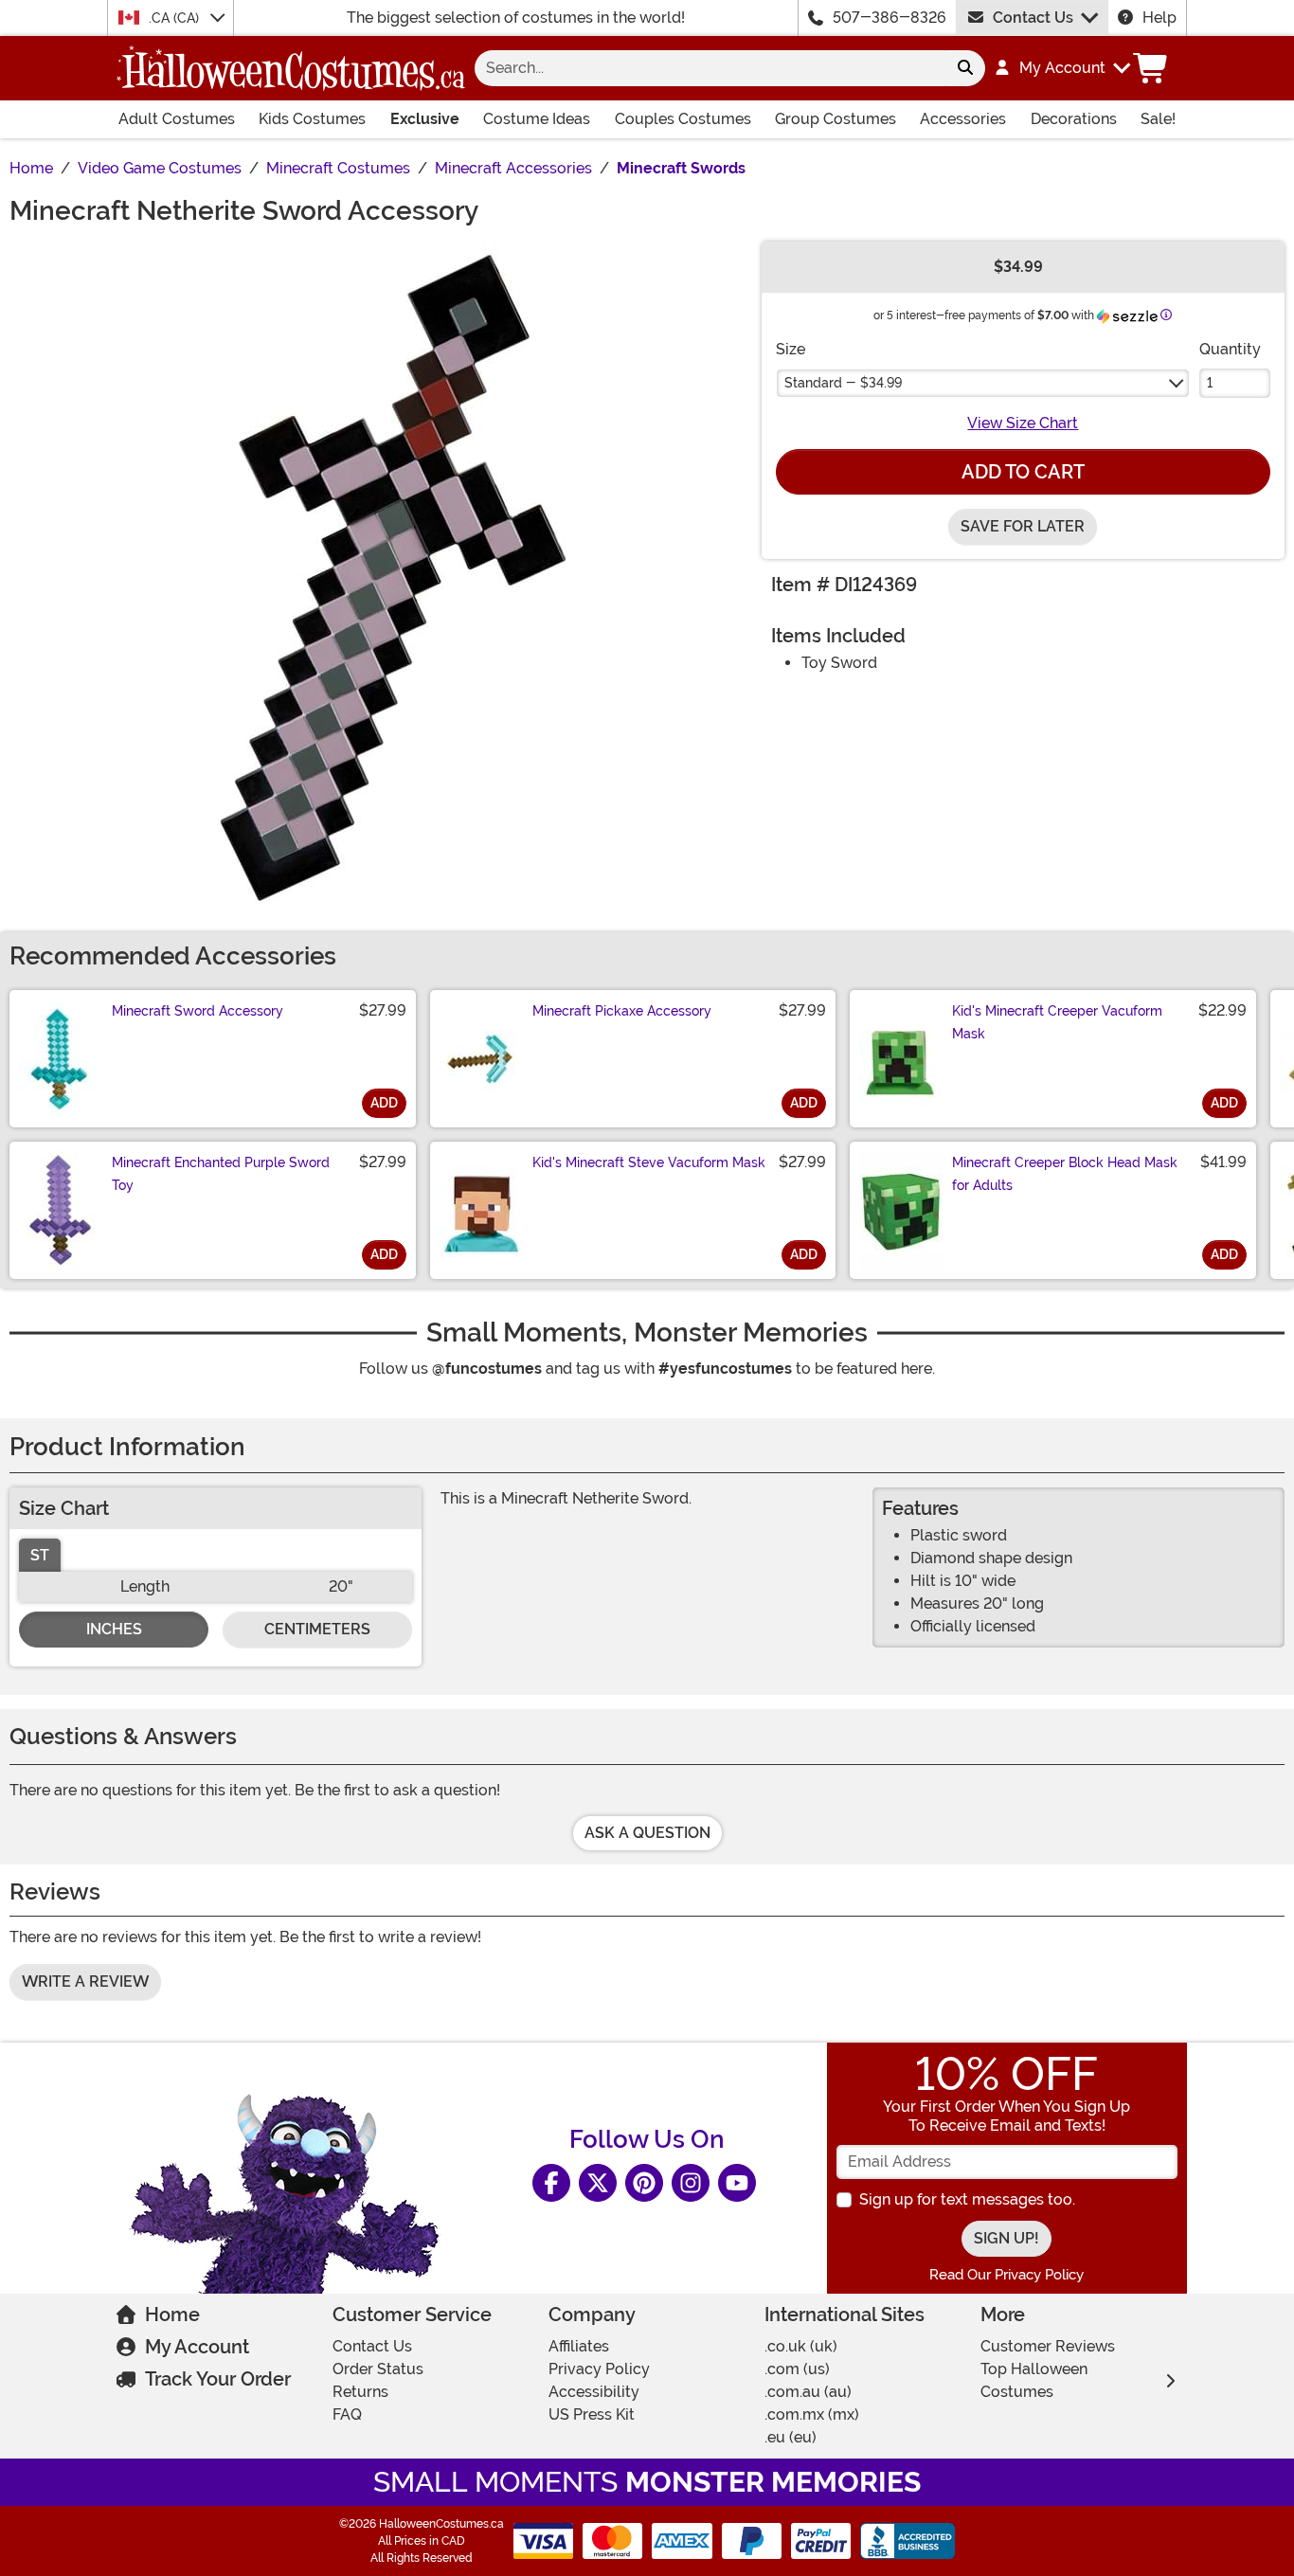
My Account (197, 2347)
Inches (114, 1629)
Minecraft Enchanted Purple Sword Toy (221, 1174)
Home (172, 2315)
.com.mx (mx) (812, 2414)
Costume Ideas (537, 119)
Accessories (963, 119)
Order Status (378, 2369)
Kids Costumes (312, 119)
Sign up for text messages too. (967, 2199)
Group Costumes (836, 119)
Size (791, 349)
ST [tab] (40, 1555)
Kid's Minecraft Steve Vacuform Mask (649, 1162)
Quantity (1230, 349)
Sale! (1158, 119)
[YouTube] (737, 2183)
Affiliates (579, 2346)
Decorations (1074, 119)
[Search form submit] (965, 68)
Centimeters (317, 1629)
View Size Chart (1023, 423)
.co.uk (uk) (801, 2346)
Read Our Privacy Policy (1006, 2275)
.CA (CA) (176, 18)
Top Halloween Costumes (1034, 2380)
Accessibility (594, 2392)
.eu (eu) (791, 2437)
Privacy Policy (599, 2369)
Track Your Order (218, 2379)
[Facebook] (551, 2183)
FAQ (347, 2414)
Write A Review (85, 1982)
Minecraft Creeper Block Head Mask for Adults (1065, 1174)
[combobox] (710, 68)
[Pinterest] (644, 2183)
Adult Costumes (177, 119)
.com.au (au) (808, 2392)
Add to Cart (1023, 472)
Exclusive (425, 119)
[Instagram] (691, 2183)
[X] (598, 2183)
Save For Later (1023, 526)
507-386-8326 (890, 18)
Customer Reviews (1048, 2346)
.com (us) (797, 2369)
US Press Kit (592, 2414)
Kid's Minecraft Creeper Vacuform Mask (1057, 1022)
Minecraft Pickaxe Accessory (622, 1011)
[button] (1061, 68)
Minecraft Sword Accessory (198, 1011)
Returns (360, 2392)
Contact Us (1033, 18)
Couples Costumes (683, 119)
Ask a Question (647, 1833)
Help (1159, 18)
